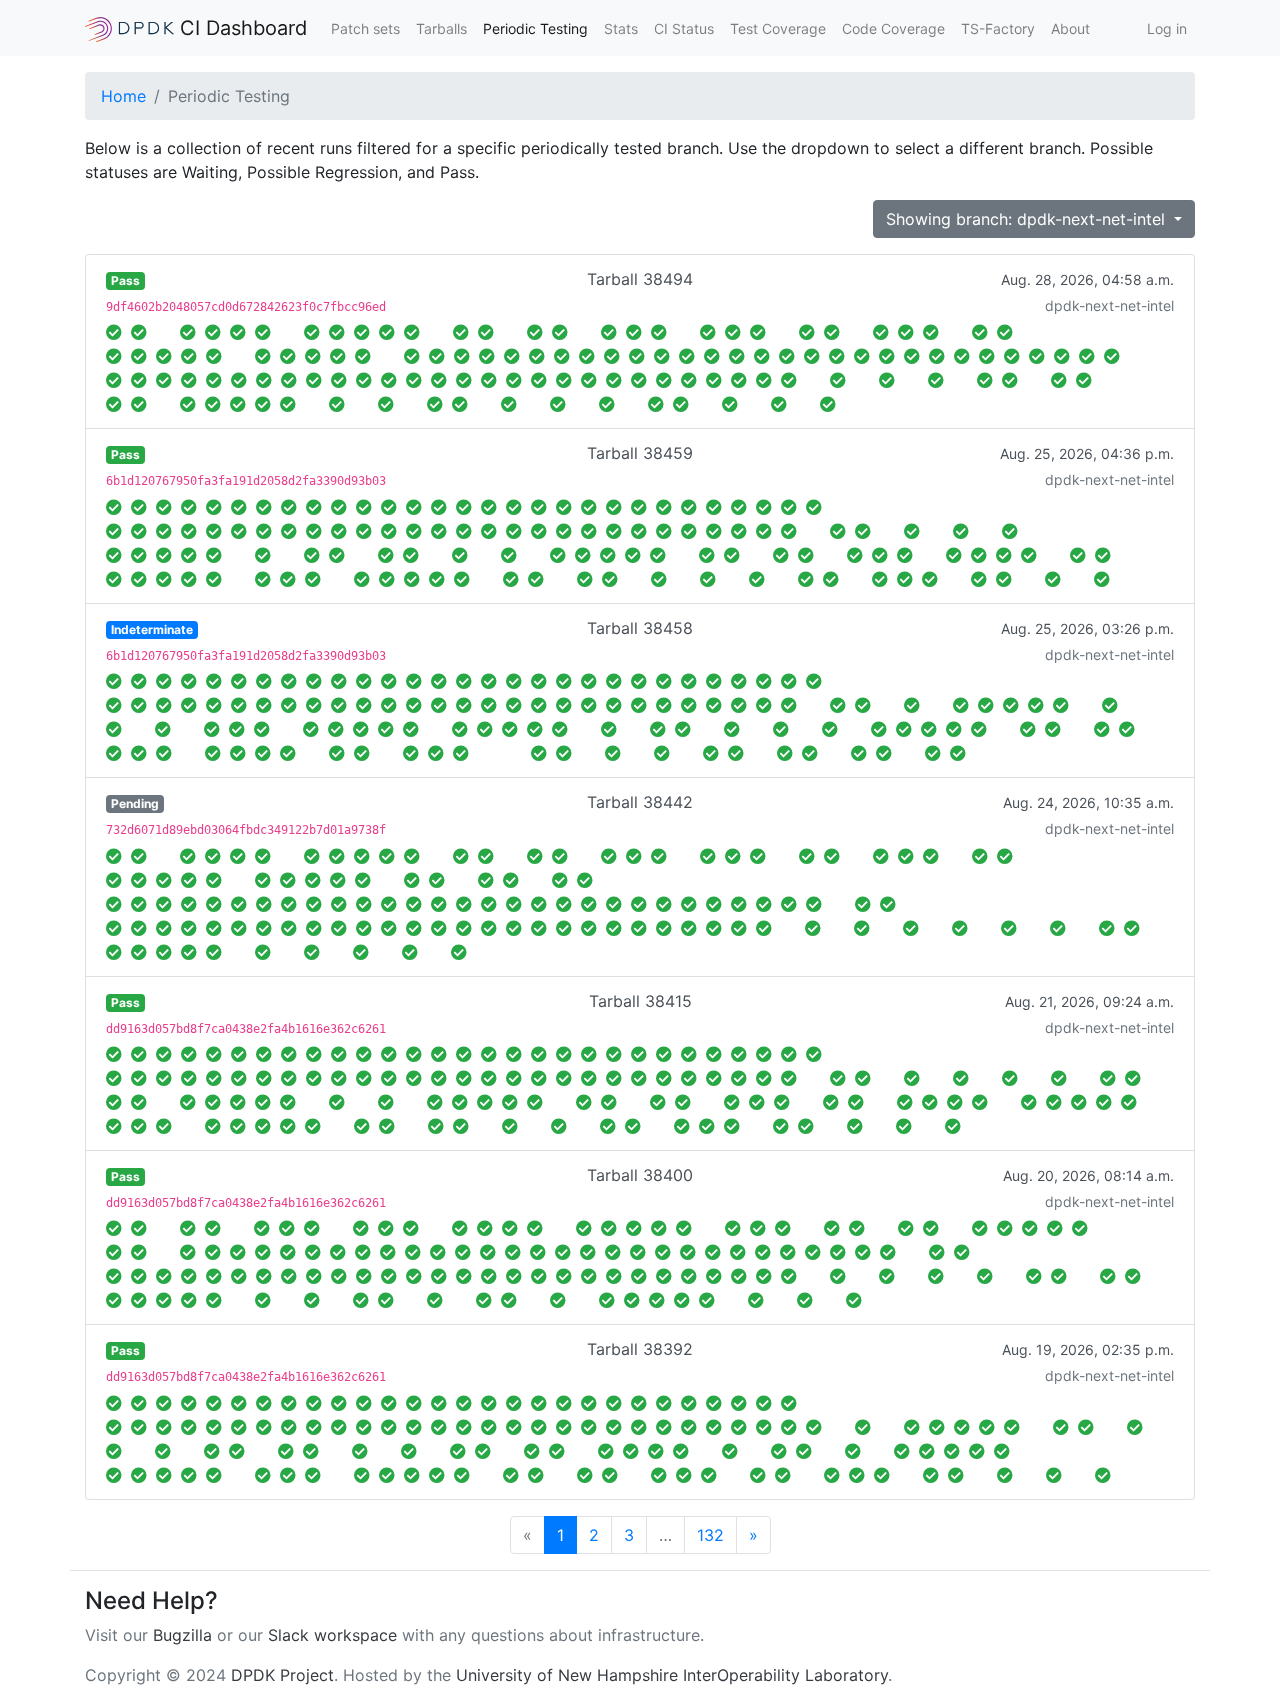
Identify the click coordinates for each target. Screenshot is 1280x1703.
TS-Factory (998, 28)
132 (710, 1535)
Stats (621, 28)
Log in (1167, 28)
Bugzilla (182, 1635)
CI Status (684, 28)
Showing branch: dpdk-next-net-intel (1028, 219)
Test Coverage (778, 28)
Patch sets (365, 28)
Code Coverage (893, 28)
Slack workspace (332, 1635)
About (1070, 28)
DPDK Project (282, 1675)
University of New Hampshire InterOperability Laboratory (672, 1675)
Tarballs (441, 28)
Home (123, 96)
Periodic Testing (535, 28)
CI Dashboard (240, 28)
